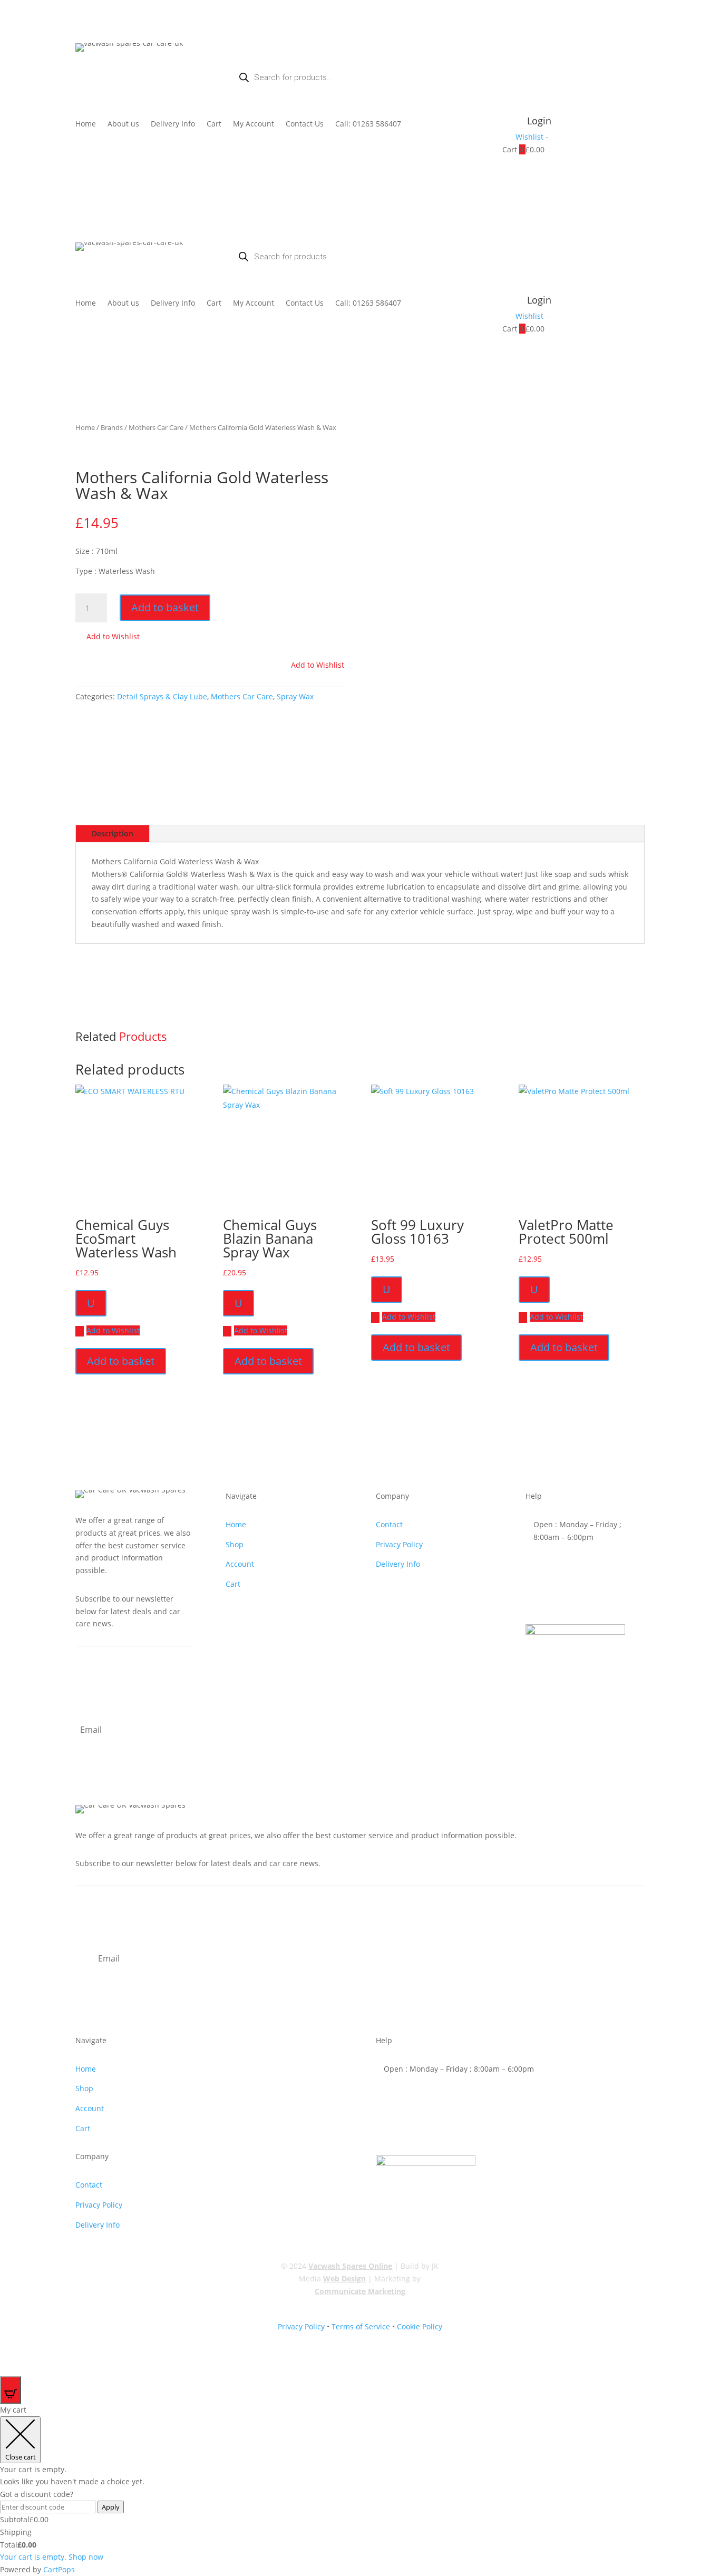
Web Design (344, 2279)
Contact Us (305, 124)
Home (86, 124)
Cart (214, 124)
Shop (235, 1544)
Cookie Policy (420, 2326)
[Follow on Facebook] (636, 251)
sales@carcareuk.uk (585, 1598)
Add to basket (165, 607)
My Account (254, 124)
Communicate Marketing (360, 2291)
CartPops (59, 2569)
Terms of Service (361, 2326)
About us (123, 124)
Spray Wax (295, 696)
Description (113, 833)
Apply (111, 2507)
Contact (389, 1524)
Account (240, 1564)
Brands (112, 427)
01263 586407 (575, 1565)
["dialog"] (360, 2490)
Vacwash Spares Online (350, 2266)
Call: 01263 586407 (368, 124)
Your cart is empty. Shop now (52, 2557)
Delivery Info (173, 124)
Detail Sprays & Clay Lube (162, 696)
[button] (108, 637)
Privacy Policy (399, 1544)
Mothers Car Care (156, 427)
